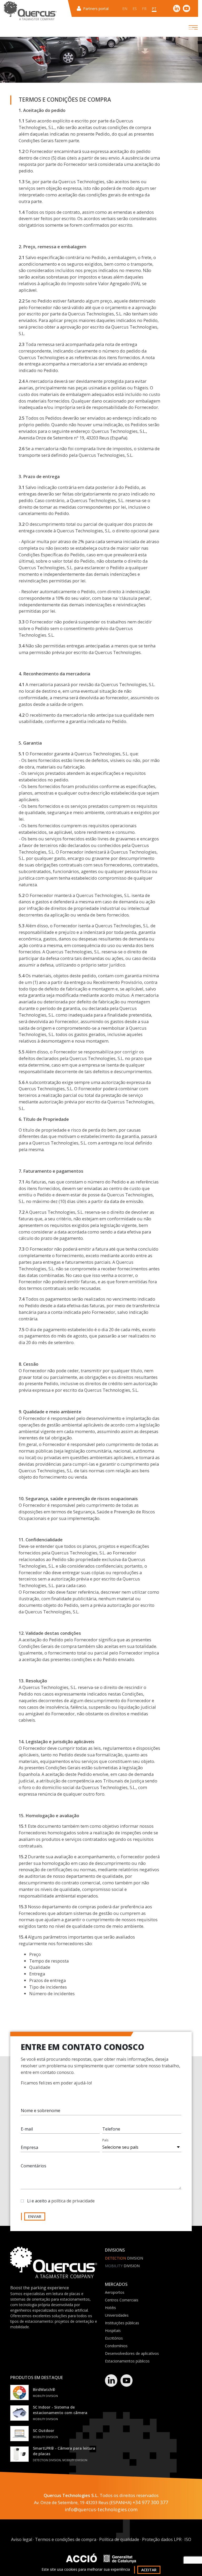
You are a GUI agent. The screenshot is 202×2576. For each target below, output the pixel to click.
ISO (188, 2539)
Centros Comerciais (122, 2300)
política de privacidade (73, 2201)
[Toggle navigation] (189, 27)
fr (144, 9)
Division (124, 2258)
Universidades (117, 2315)
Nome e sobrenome (41, 2111)
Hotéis (110, 2308)
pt (154, 9)
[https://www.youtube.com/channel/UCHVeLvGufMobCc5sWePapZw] (186, 8)
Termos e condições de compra (66, 2539)
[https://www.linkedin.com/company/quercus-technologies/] (177, 8)
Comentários (34, 2166)
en (125, 9)
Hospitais (113, 2330)
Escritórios (114, 2338)
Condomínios (116, 2346)
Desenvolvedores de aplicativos (132, 2353)
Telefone (111, 2129)
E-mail (27, 2129)
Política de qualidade (119, 2539)
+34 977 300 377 (150, 2502)
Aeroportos (115, 2292)
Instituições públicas (122, 2323)
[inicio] (30, 11)
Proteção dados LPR (162, 2539)
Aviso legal (22, 2539)
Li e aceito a (61, 2201)
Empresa (29, 2147)
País (105, 2140)
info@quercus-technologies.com (101, 2509)
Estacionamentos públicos (127, 2361)
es (135, 9)
